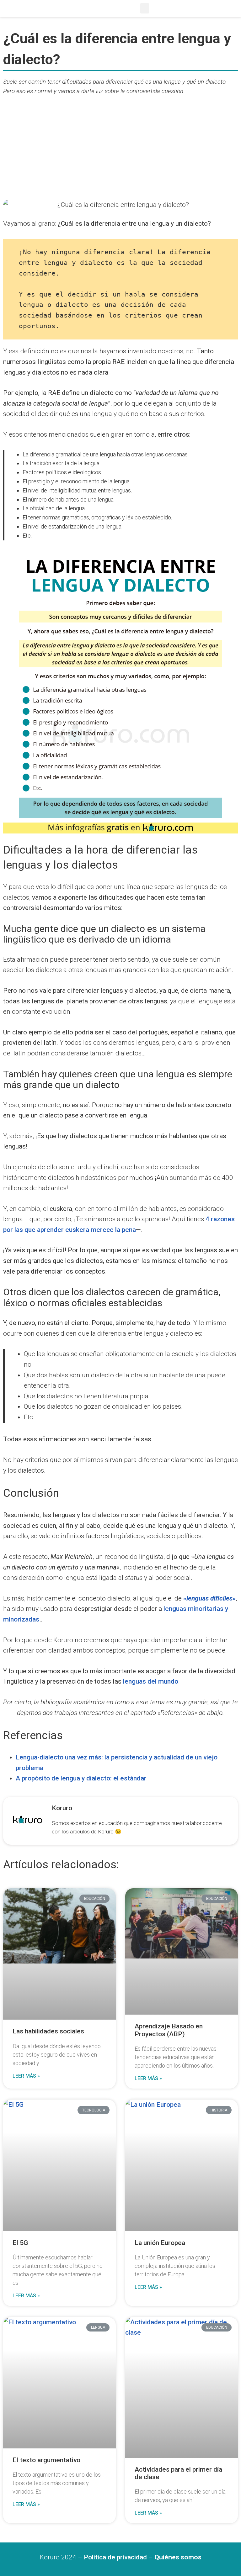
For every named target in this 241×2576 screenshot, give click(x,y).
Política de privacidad (115, 2557)
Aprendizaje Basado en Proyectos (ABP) (169, 2030)
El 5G (20, 2243)
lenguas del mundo (151, 1681)
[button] (145, 8)
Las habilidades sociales (48, 2031)
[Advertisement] (120, 149)
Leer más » (26, 2076)
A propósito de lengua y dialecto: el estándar (81, 1778)
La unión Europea (160, 2243)
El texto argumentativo (46, 2460)
